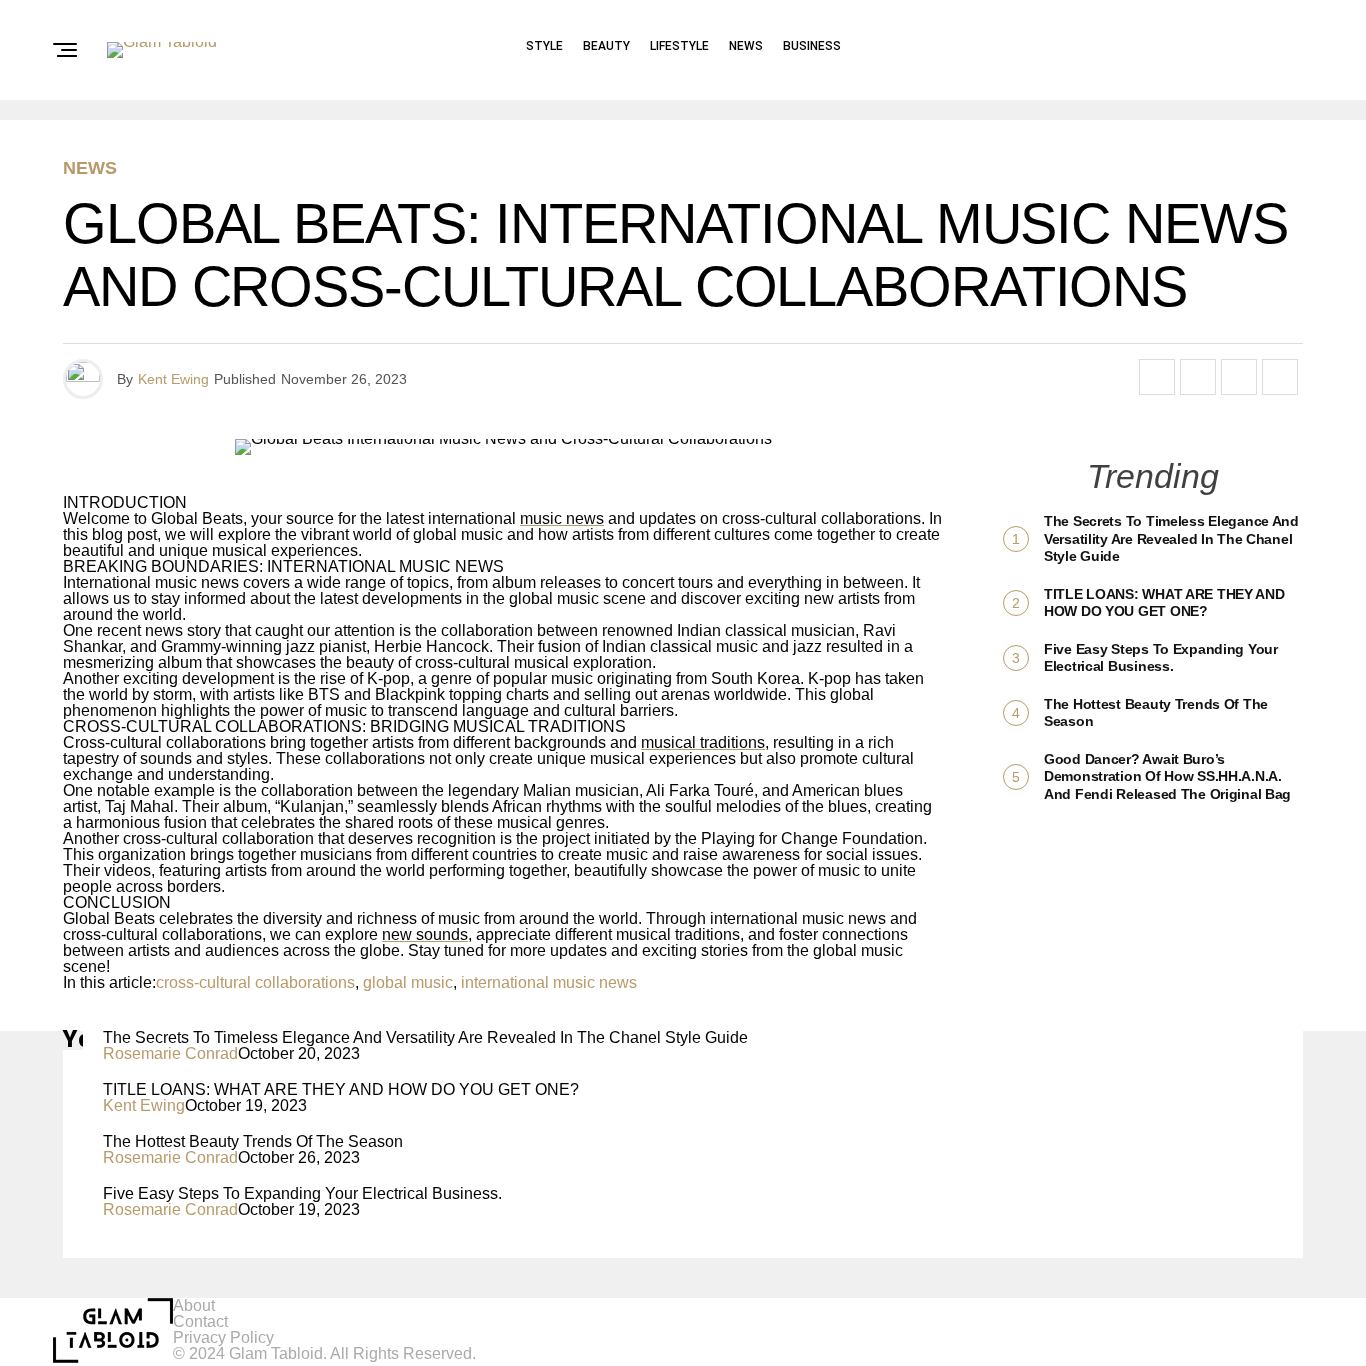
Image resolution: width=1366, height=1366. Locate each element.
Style (544, 46)
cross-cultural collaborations (255, 982)
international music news (549, 982)
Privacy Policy (223, 1337)
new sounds (425, 934)
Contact (200, 1321)
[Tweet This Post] (1198, 377)
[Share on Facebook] (1157, 377)
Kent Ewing (173, 379)
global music (408, 982)
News (746, 46)
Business (812, 46)
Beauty (606, 46)
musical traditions (703, 742)
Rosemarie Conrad (170, 1053)
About (194, 1305)
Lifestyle (679, 46)
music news (562, 518)
